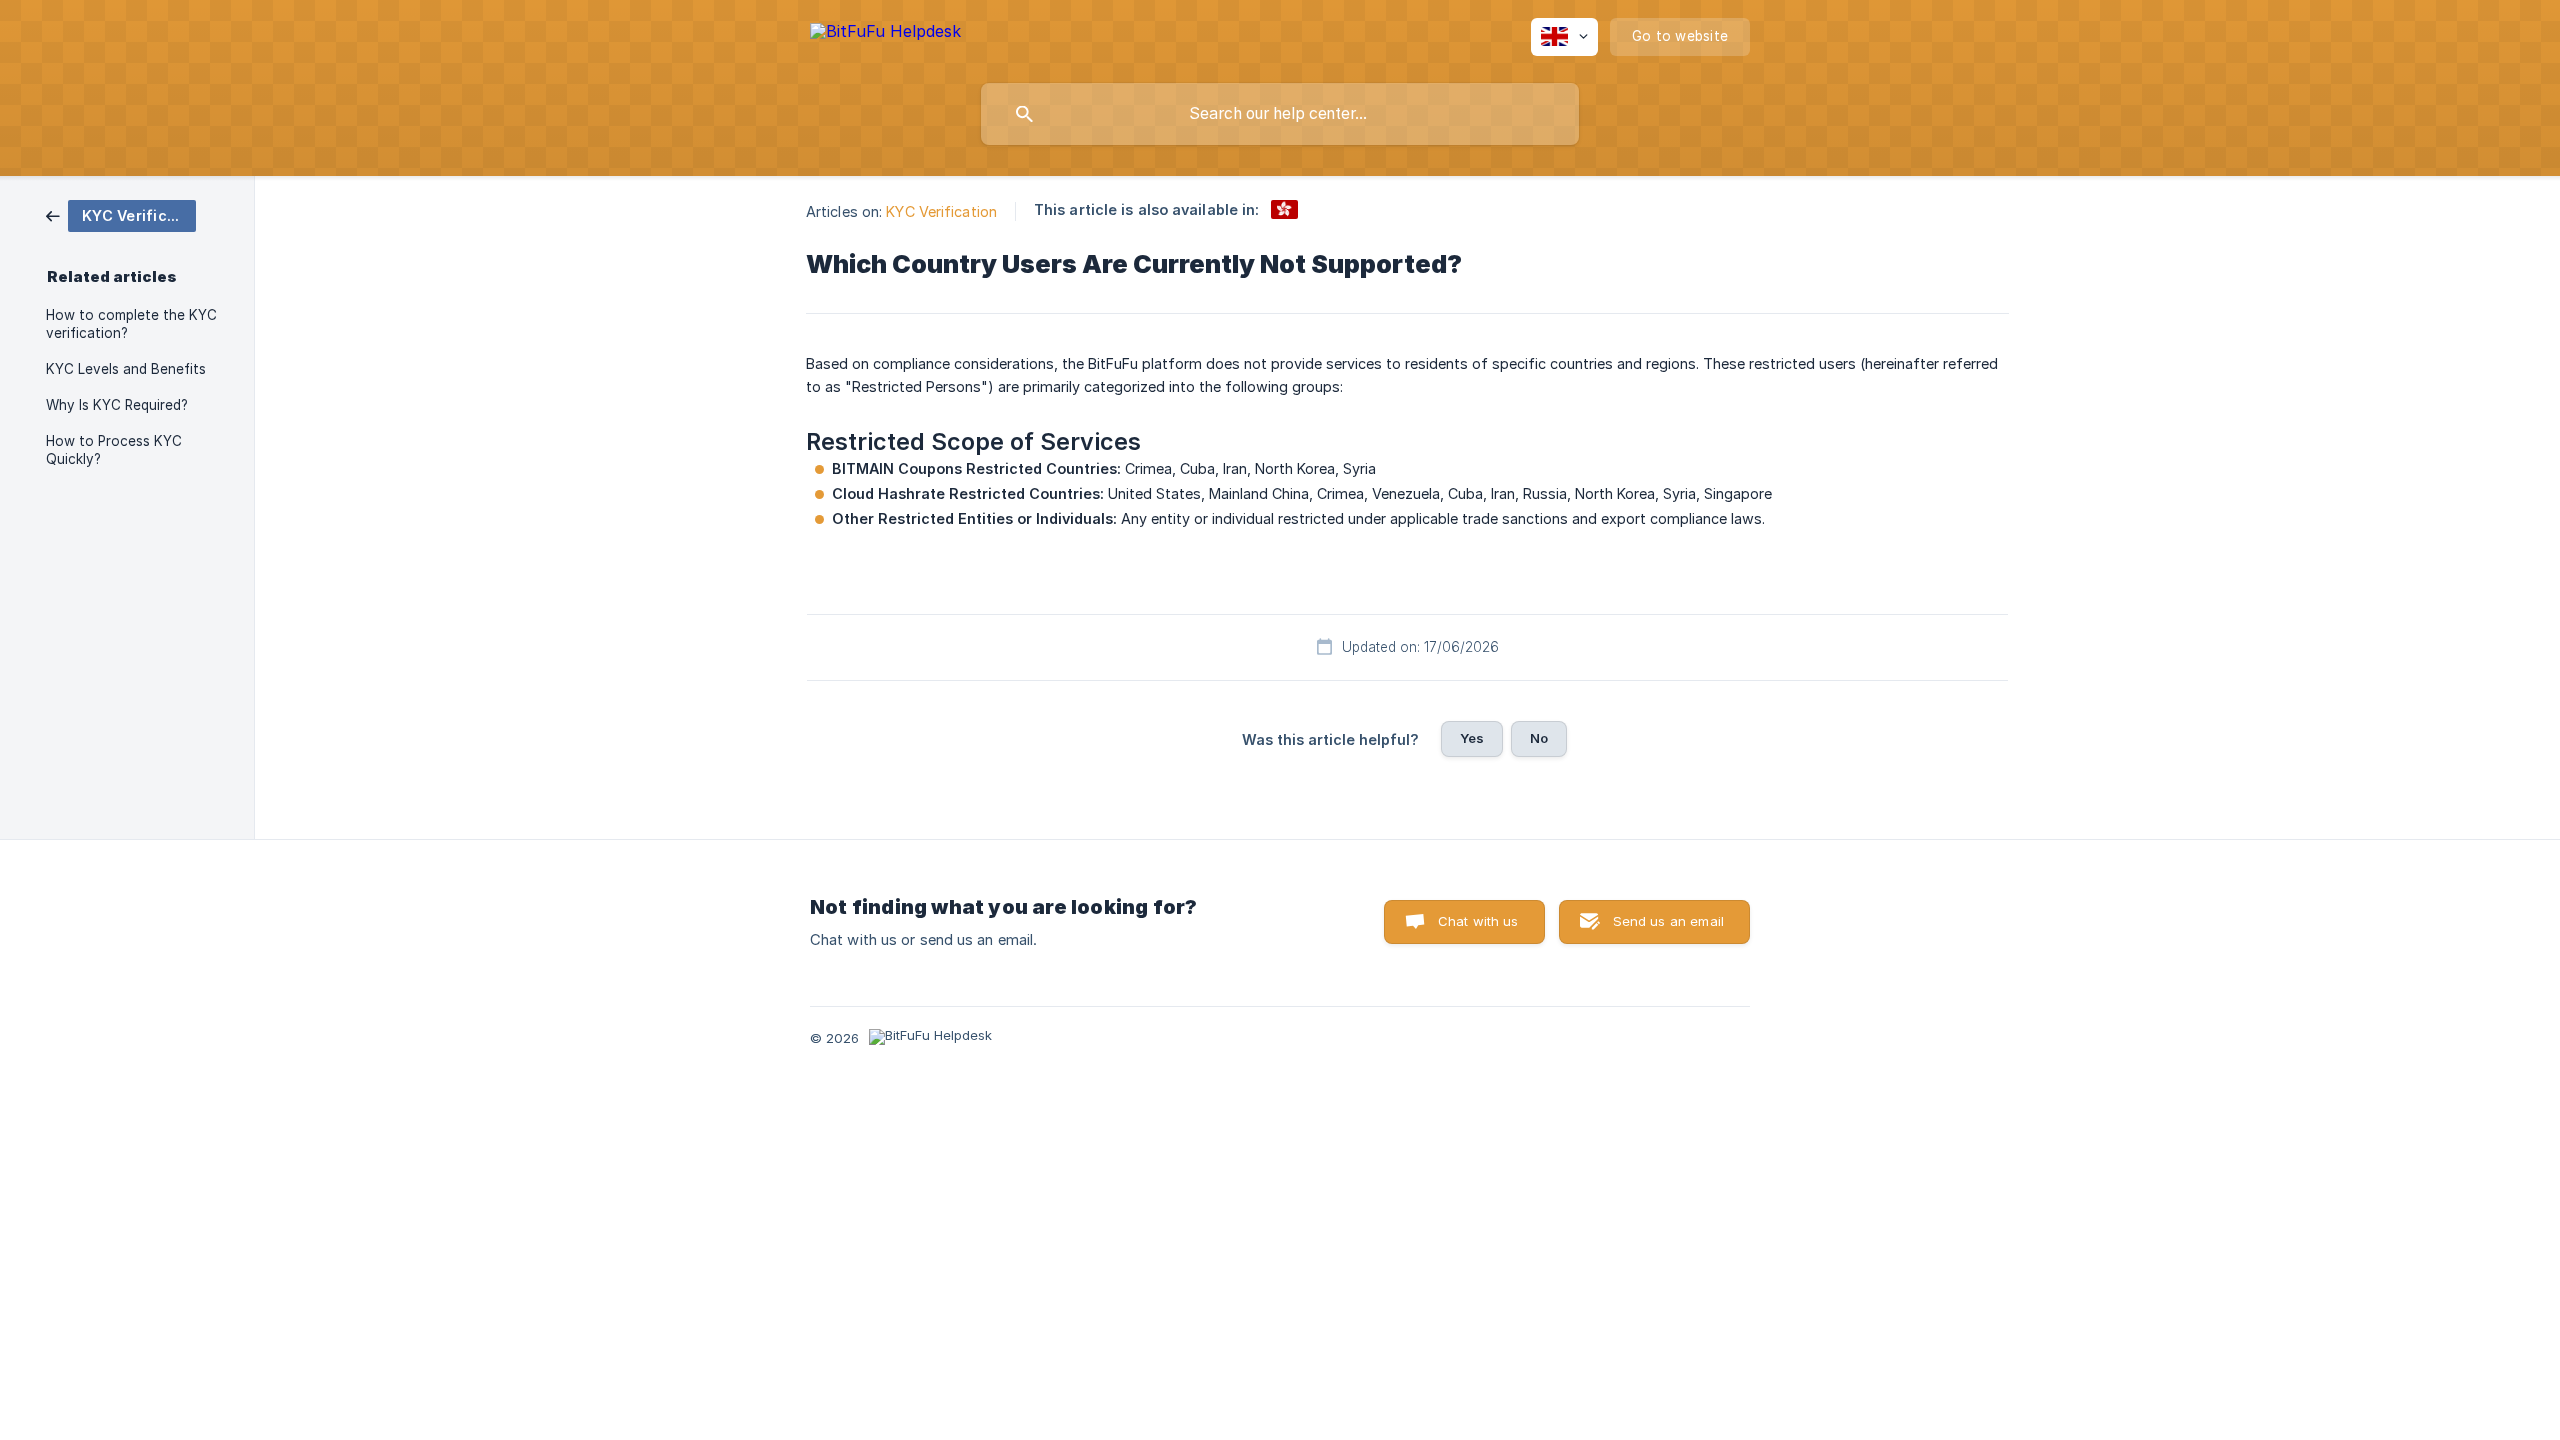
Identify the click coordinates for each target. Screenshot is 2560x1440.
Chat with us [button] (1478, 921)
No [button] (1539, 738)
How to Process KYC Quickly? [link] (114, 450)
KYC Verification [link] (941, 211)
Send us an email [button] (1668, 921)
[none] (885, 34)
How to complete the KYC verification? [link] (131, 324)
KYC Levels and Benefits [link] (126, 369)
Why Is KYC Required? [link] (117, 405)
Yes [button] (1472, 738)
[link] (121, 214)
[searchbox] (1280, 114)
